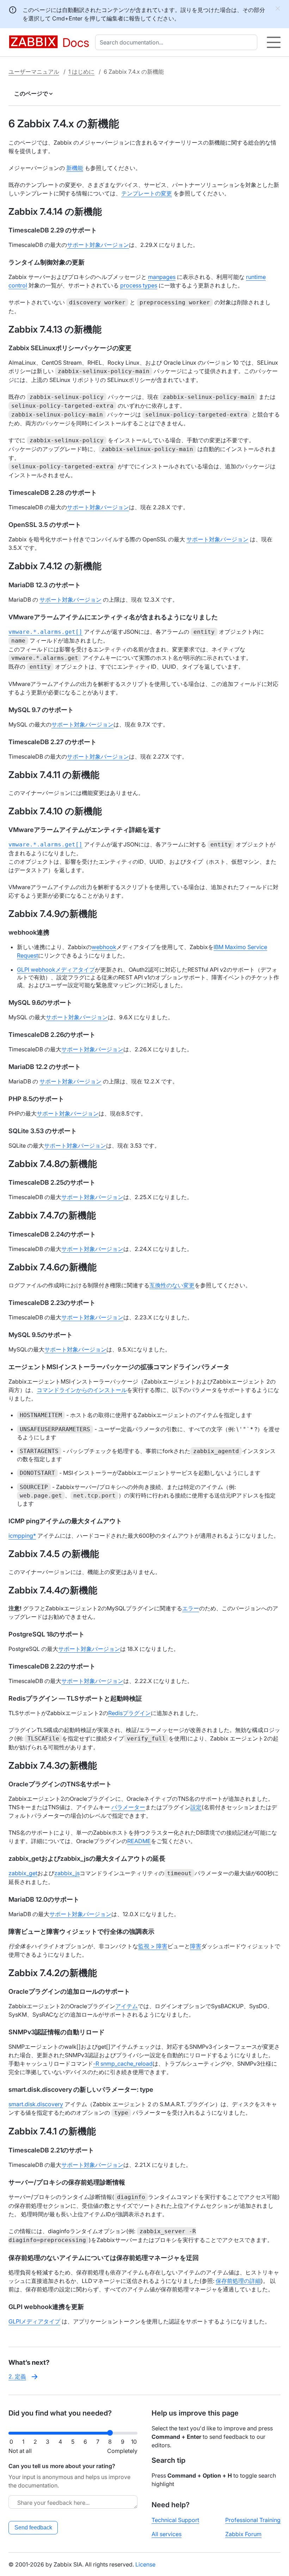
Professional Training (253, 2520)
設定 (196, 1807)
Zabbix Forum (243, 2534)
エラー (191, 1608)
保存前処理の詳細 (238, 2281)
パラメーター (128, 1807)
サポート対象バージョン (98, 245)
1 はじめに (81, 72)
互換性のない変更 (172, 1285)
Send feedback (33, 2528)
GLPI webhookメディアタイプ (56, 970)
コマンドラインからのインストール (82, 1390)
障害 (196, 1946)
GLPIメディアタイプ (34, 2321)
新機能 (75, 168)
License (145, 2564)
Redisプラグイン (130, 1713)
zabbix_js (67, 1873)
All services (167, 2534)
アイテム (127, 2006)
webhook (104, 947)
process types (139, 285)
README (139, 1841)
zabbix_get (23, 1873)
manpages (162, 277)
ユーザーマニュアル (34, 72)
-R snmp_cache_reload (123, 2064)
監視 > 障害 (153, 1946)
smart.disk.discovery (36, 2104)
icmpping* (22, 1536)
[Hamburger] (274, 42)
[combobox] (178, 42)
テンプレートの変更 (147, 193)
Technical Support (175, 2520)
